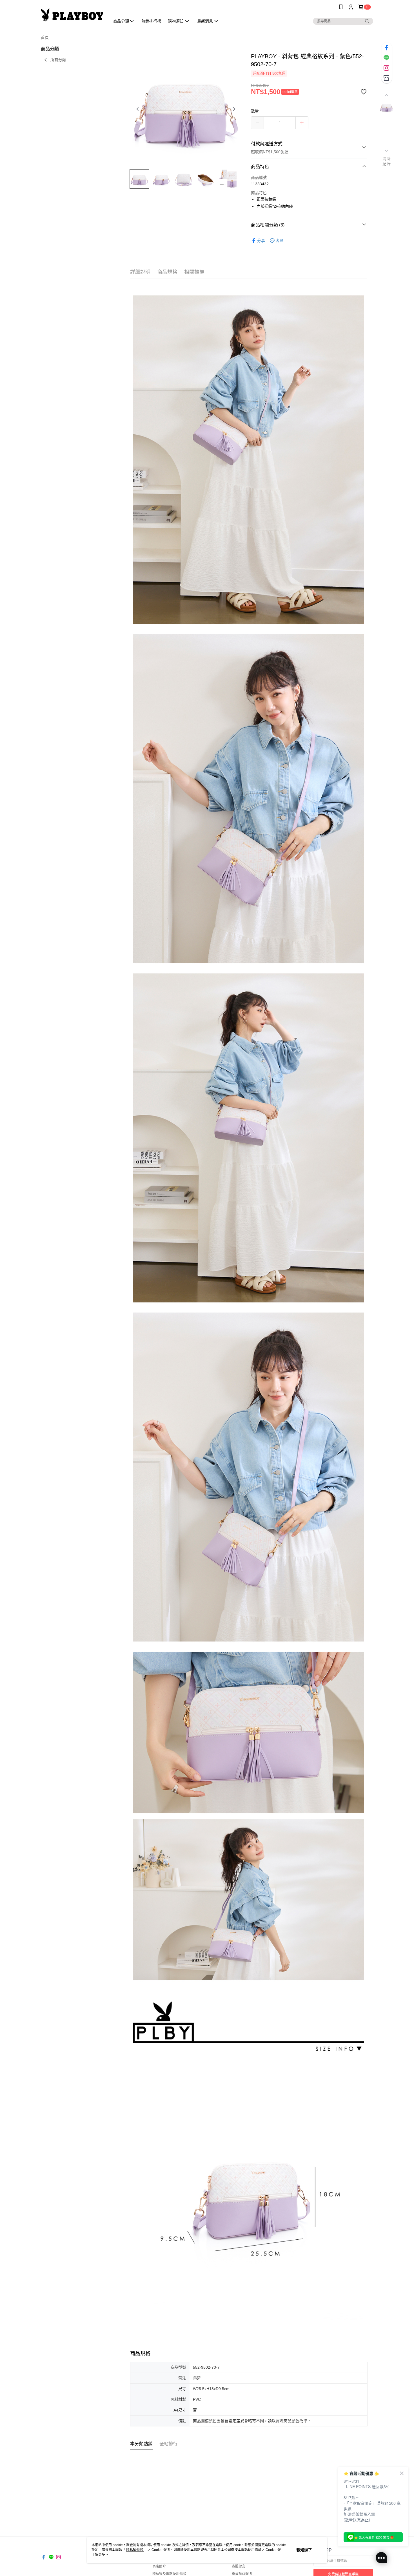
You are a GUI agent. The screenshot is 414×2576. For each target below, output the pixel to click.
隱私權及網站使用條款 (169, 2574)
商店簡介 (159, 2566)
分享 (261, 241)
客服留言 (239, 2566)
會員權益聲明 (242, 2574)
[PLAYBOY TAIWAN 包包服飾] (72, 15)
